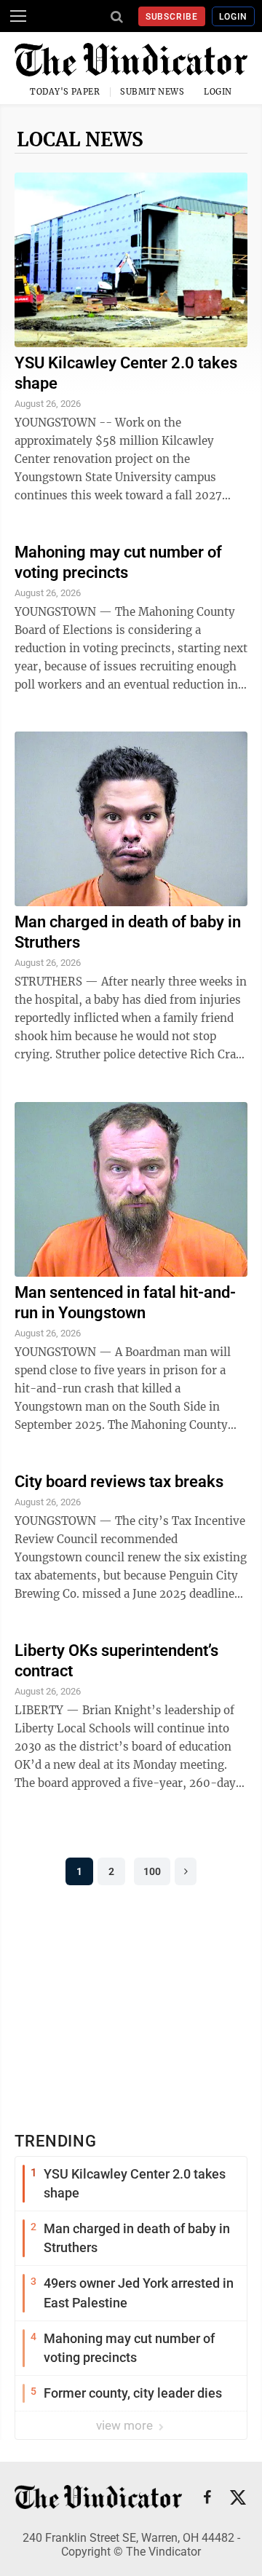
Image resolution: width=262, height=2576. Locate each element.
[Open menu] (18, 16)
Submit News (152, 92)
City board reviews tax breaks (119, 1482)
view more (126, 2425)
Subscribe (172, 17)
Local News (80, 139)
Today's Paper (65, 92)
